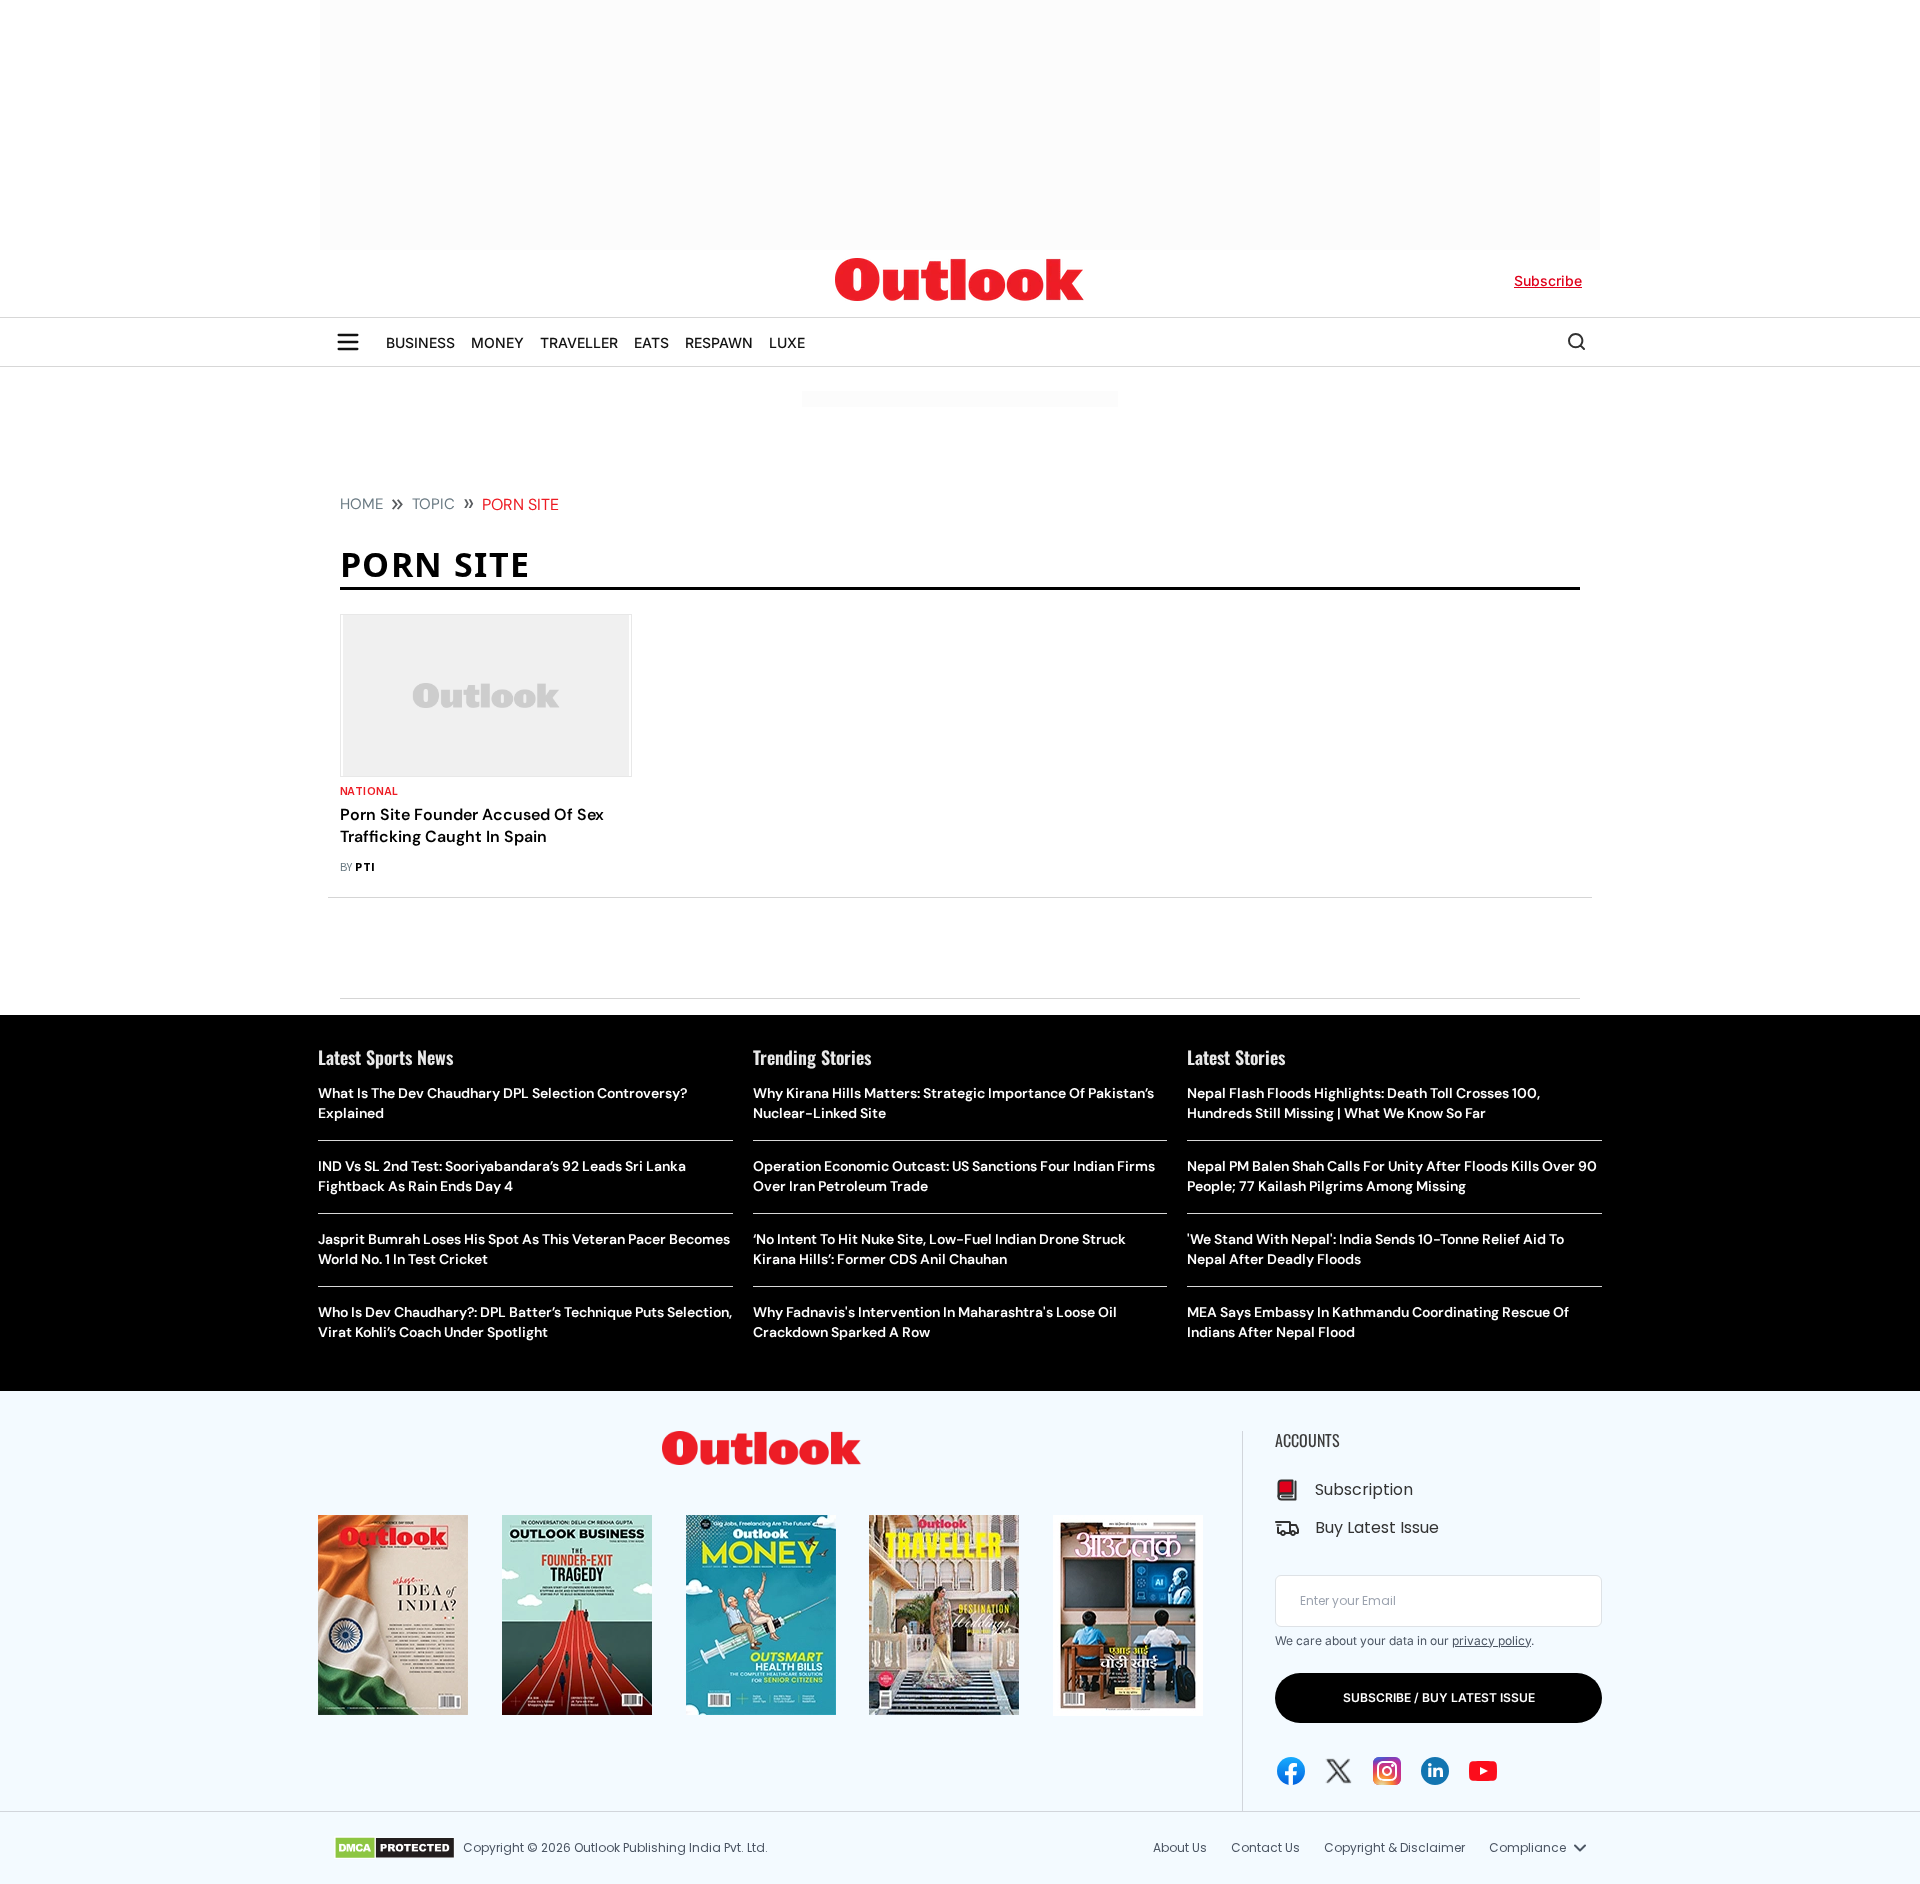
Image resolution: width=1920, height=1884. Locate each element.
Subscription (1364, 1489)
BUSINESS (420, 342)
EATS (651, 342)
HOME (361, 504)
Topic (433, 504)
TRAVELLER (579, 342)
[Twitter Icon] (1339, 1771)
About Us (1180, 1847)
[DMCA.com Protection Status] (394, 1848)
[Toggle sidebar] (348, 342)
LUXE (787, 342)
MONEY (497, 342)
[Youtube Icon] (1483, 1771)
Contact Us (1265, 1847)
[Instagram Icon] (1387, 1771)
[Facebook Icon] (1291, 1771)
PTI (365, 867)
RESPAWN (719, 342)
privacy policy (1491, 1640)
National (369, 791)
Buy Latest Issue (1377, 1527)
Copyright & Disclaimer (1394, 1847)
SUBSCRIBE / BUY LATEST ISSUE (1439, 1697)
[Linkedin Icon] (1435, 1771)
